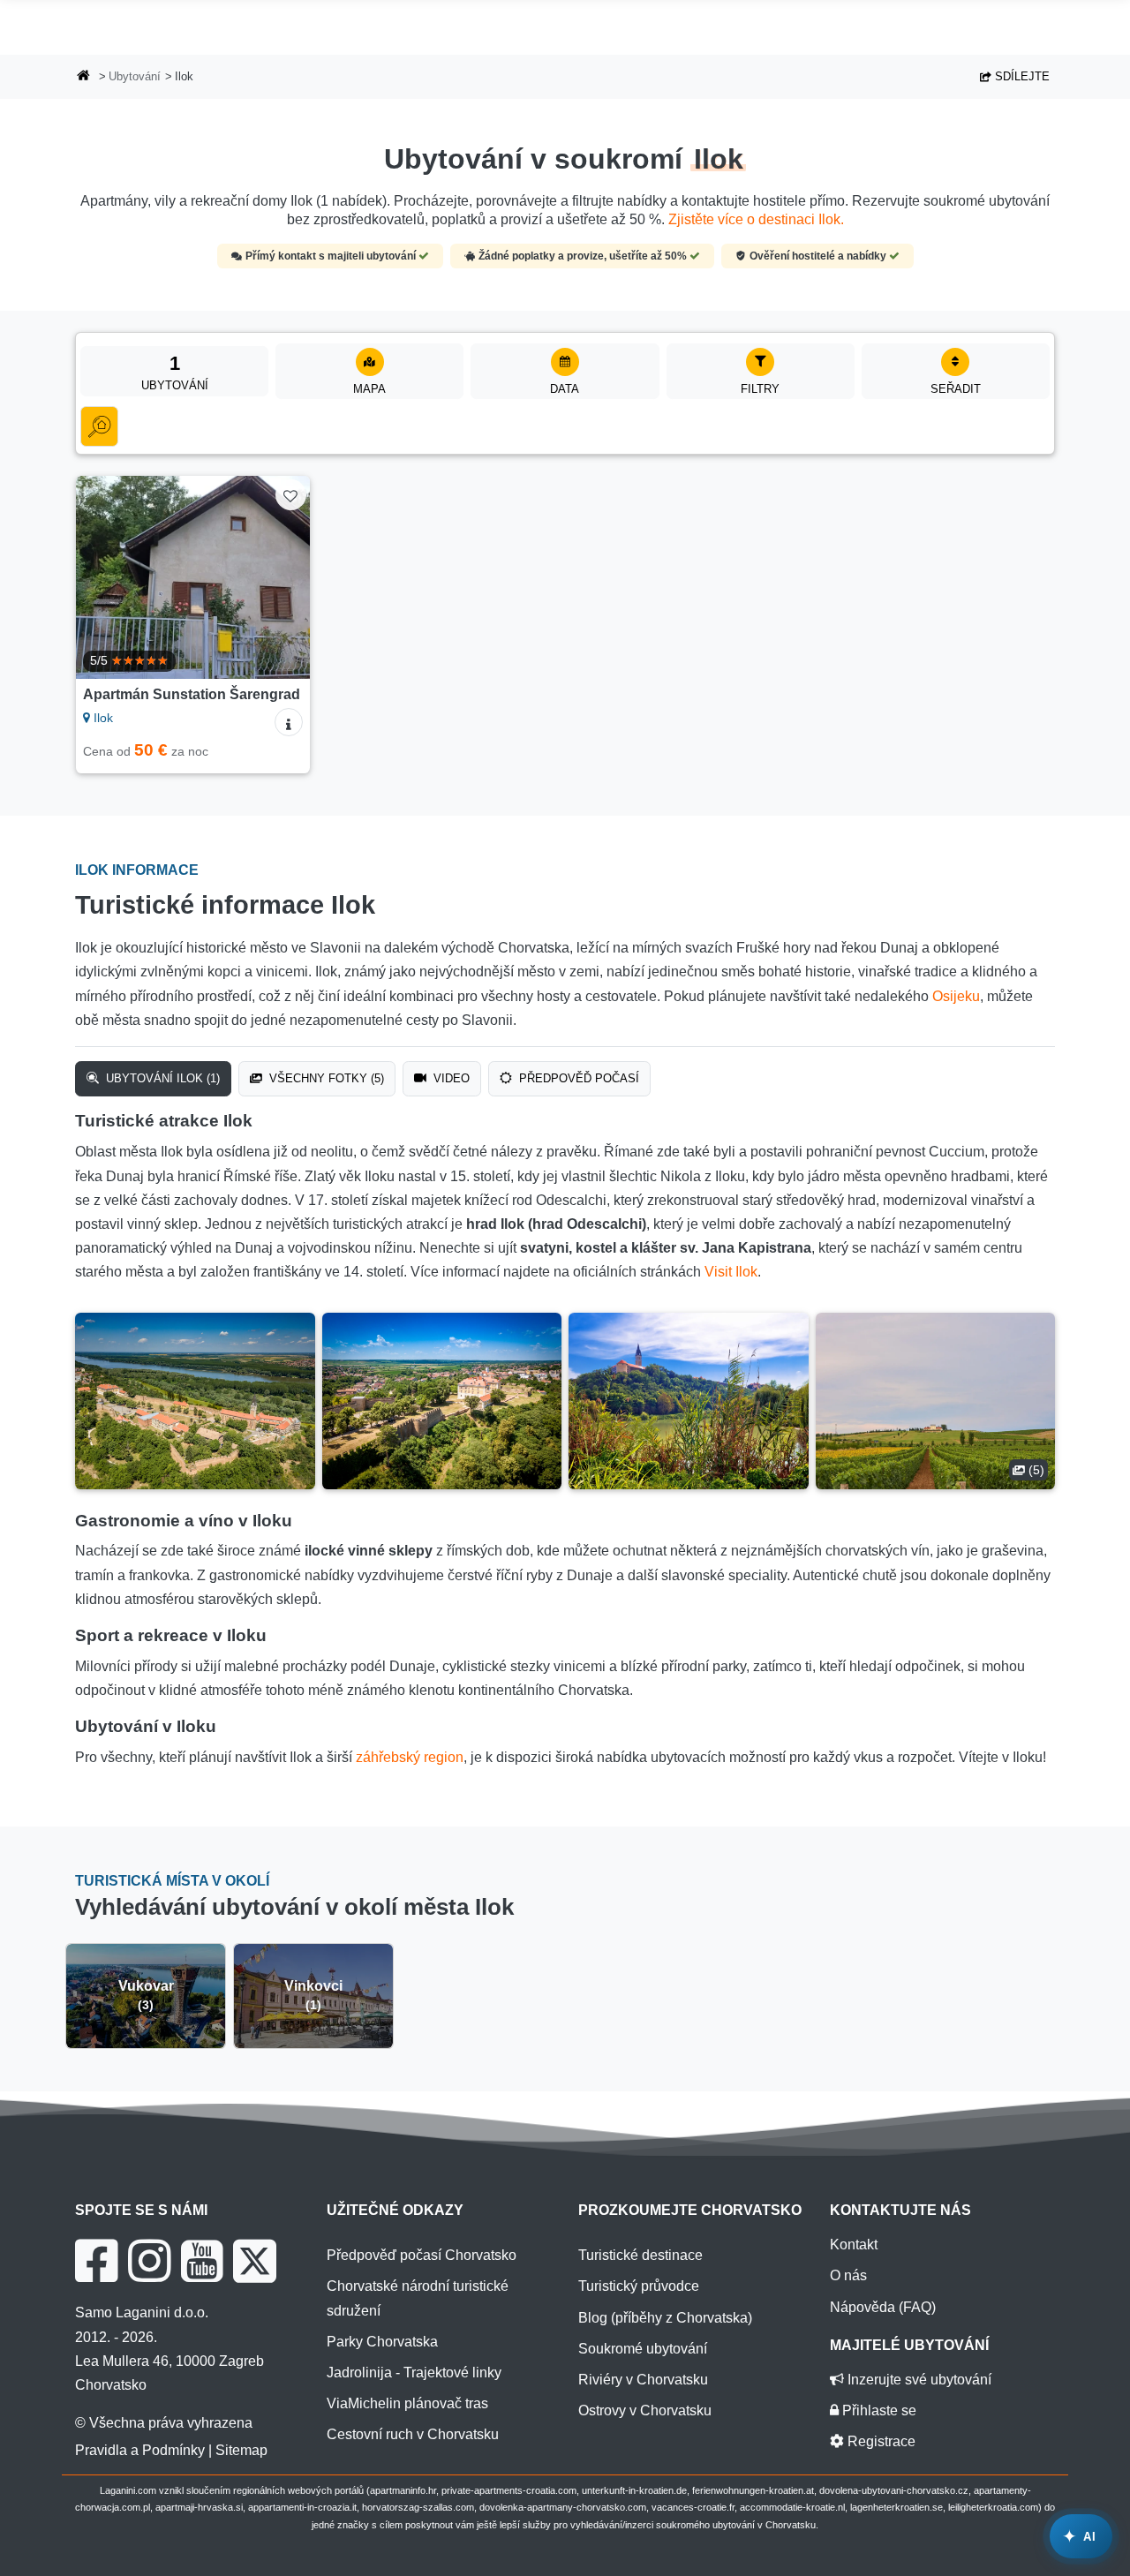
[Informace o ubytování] (289, 722)
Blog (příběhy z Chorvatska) (665, 2318)
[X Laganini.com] (255, 2261)
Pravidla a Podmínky (140, 2450)
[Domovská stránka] (84, 77)
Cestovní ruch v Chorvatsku (413, 2434)
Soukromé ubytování (643, 2349)
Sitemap (241, 2450)
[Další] (284, 577)
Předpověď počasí (577, 1078)
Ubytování (135, 76)
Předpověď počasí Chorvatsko (422, 2255)
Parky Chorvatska (382, 2342)
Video (450, 1078)
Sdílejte (1021, 76)
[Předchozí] (102, 577)
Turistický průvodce (639, 2286)
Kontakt (854, 2245)
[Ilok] (195, 1401)
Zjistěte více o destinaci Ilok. (756, 219)
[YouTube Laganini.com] (202, 2261)
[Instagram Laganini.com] (149, 2261)
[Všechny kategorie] (99, 426)
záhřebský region (410, 1757)
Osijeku (956, 996)
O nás (848, 2275)
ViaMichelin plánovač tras (407, 2403)
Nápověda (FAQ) (883, 2307)
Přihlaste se (878, 2410)
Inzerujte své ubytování (918, 2380)
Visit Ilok (731, 1272)
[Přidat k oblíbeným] (291, 495)
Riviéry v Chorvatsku (643, 2380)
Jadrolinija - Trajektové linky (414, 2373)
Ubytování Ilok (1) (161, 1078)
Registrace (880, 2441)
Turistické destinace (640, 2255)
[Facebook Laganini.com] (96, 2261)
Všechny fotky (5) (325, 1078)
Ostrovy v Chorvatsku (645, 2410)
